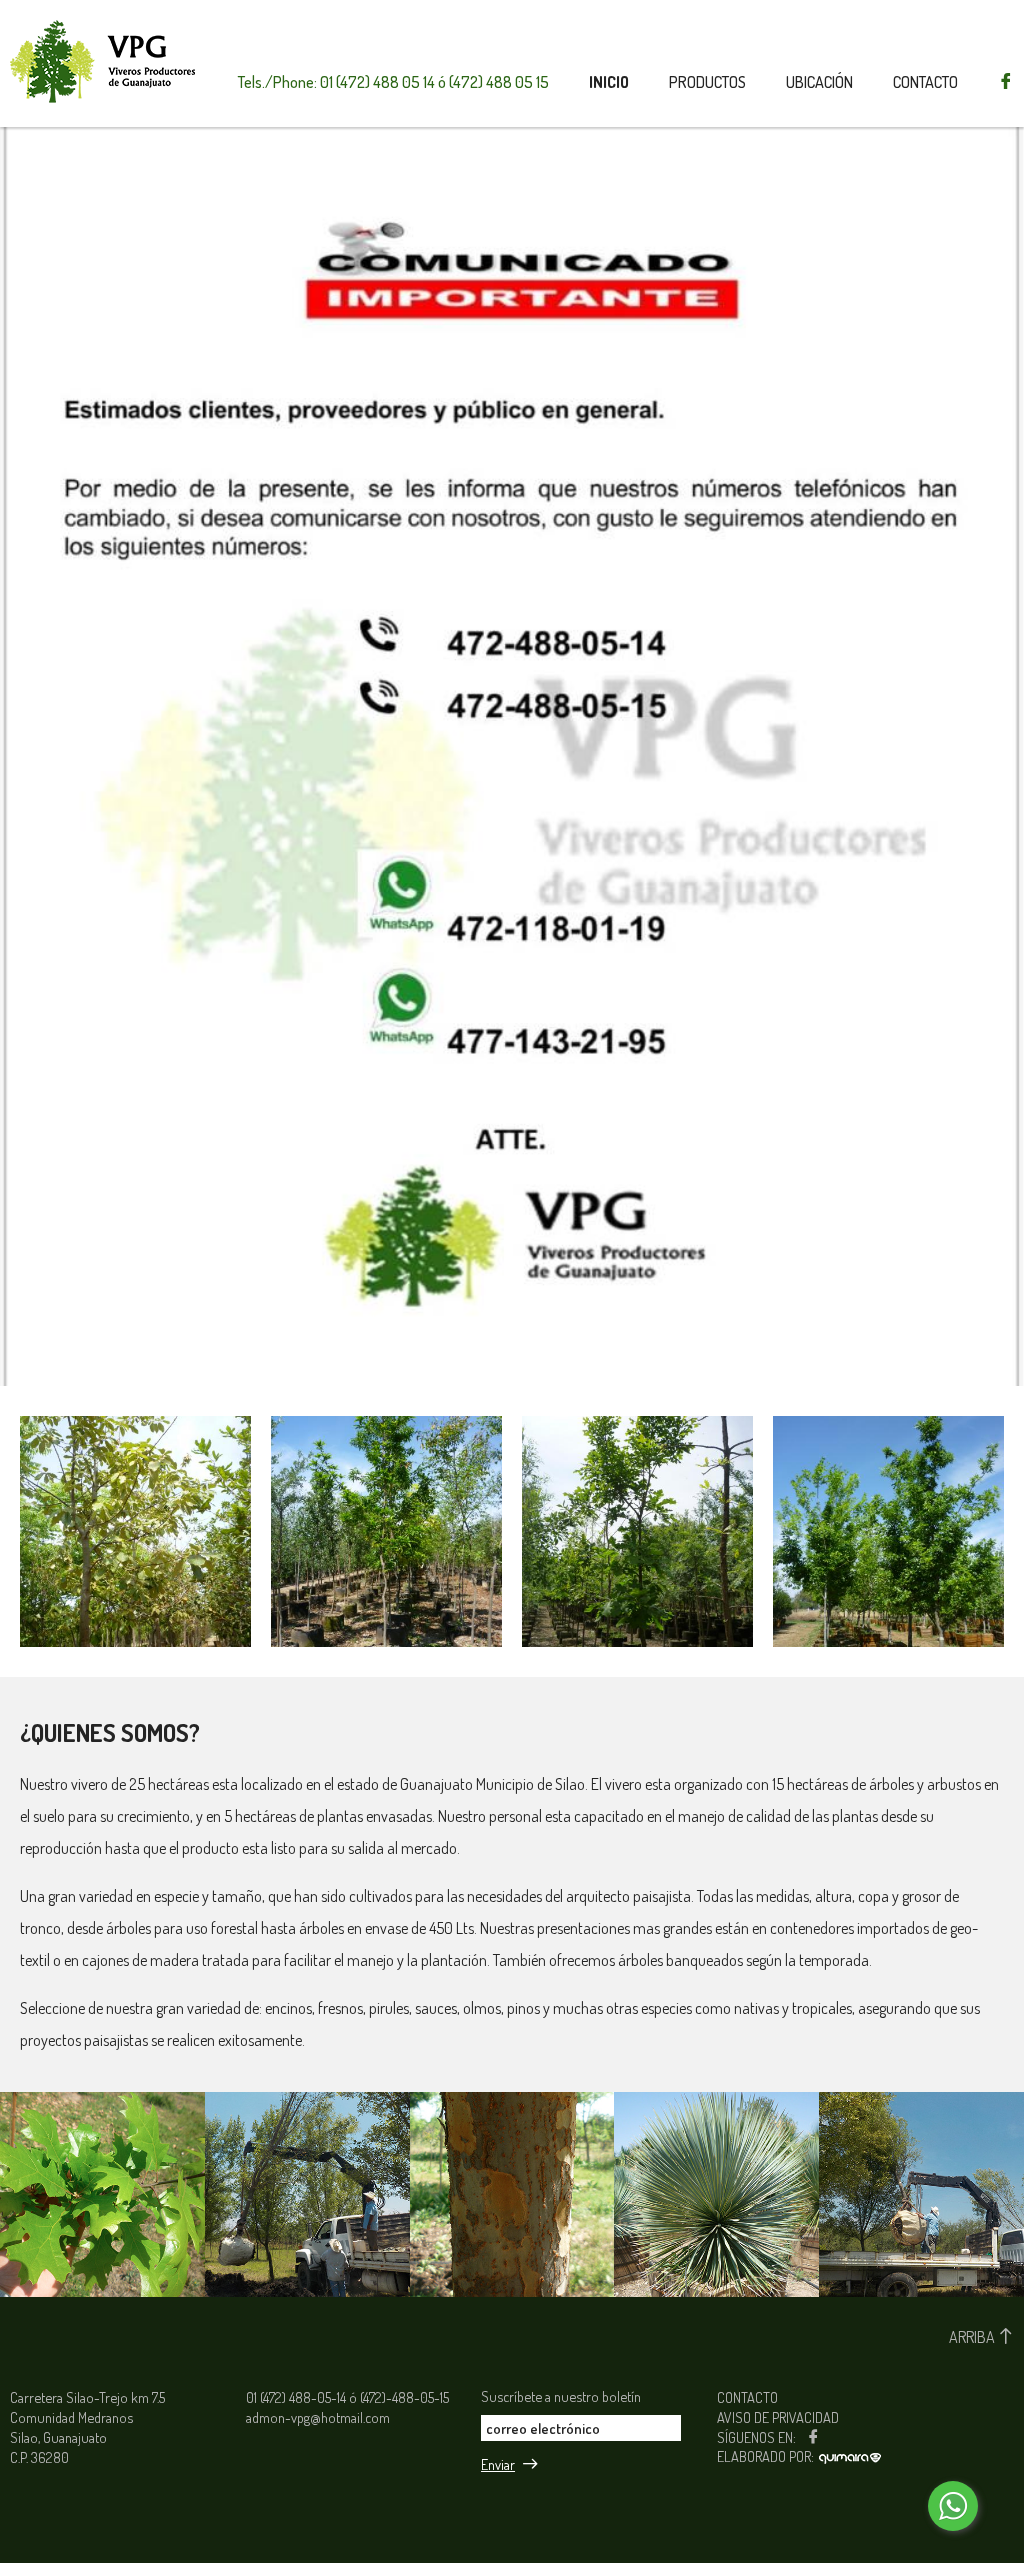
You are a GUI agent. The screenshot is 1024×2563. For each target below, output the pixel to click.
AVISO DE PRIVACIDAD (778, 2417)
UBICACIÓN (819, 82)
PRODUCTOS (707, 82)
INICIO (609, 82)
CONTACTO (925, 82)
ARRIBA (973, 2337)
